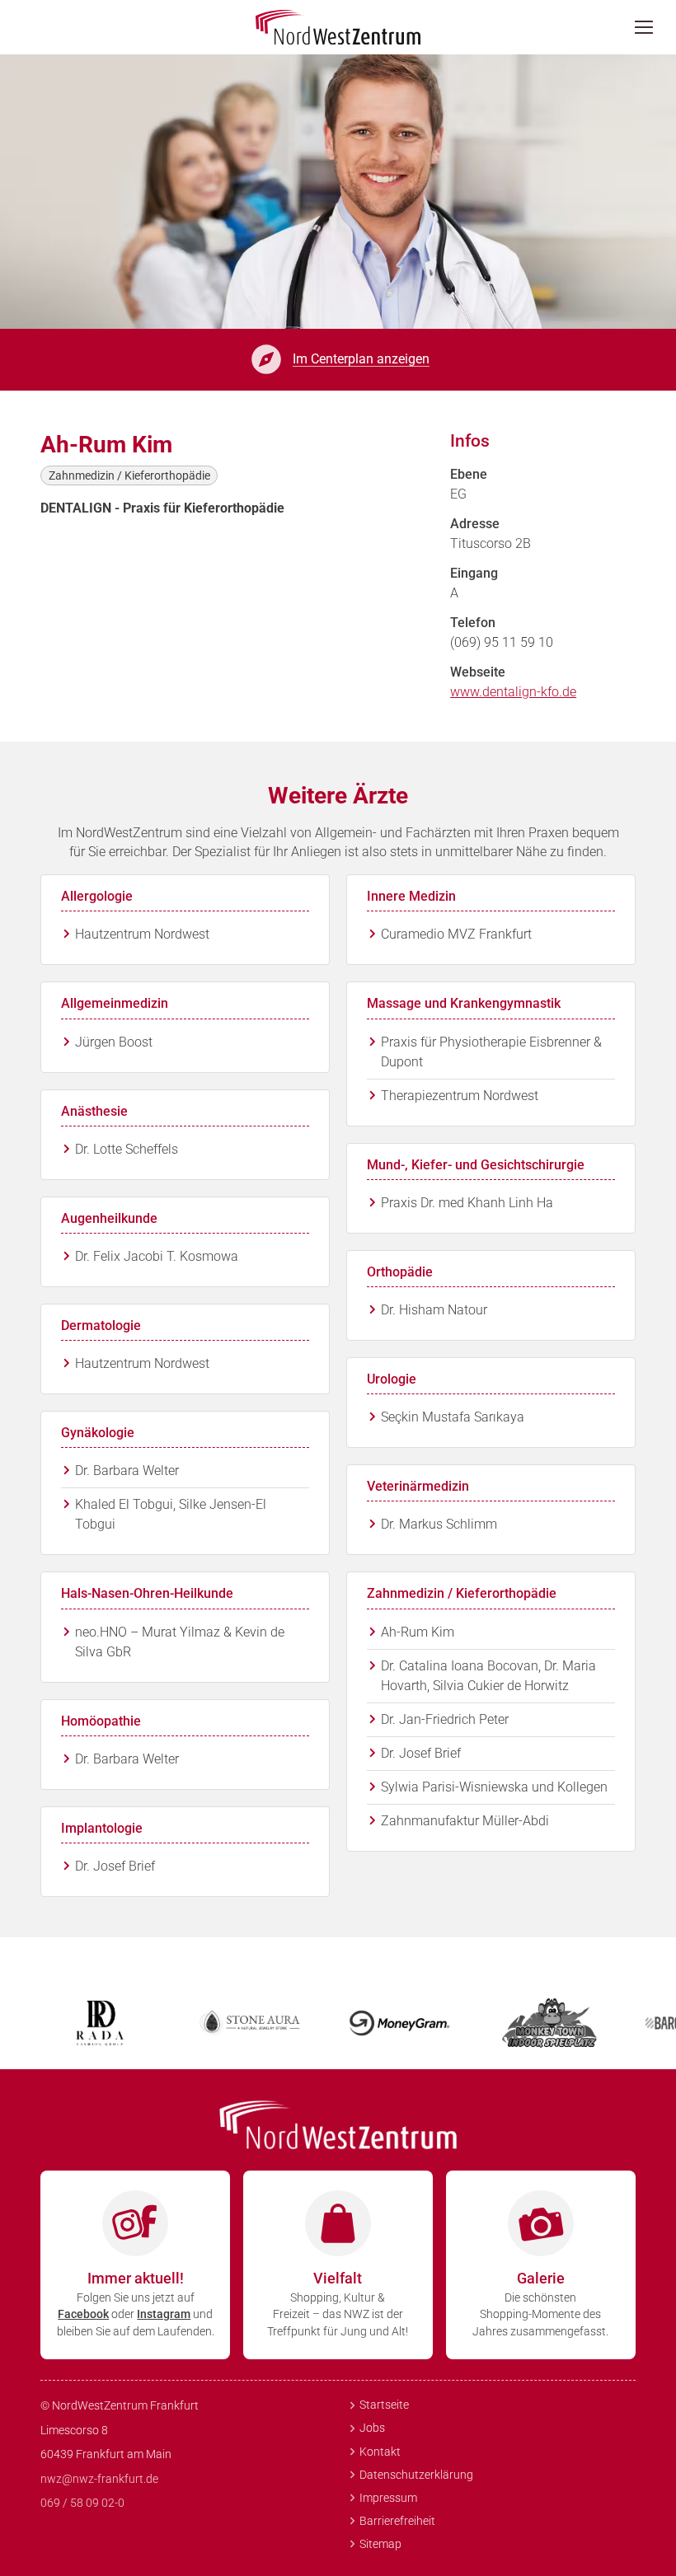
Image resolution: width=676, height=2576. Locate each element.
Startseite (384, 2405)
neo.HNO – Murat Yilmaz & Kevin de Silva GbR (180, 1642)
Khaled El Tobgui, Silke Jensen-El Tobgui (171, 1514)
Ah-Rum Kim (418, 1632)
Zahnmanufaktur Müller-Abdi (465, 1821)
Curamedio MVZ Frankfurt (456, 934)
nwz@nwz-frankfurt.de (99, 2479)
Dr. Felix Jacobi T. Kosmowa (157, 1256)
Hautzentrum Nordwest (142, 934)
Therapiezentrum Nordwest (460, 1096)
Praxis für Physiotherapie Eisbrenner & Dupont (491, 1052)
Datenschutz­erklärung (416, 2475)
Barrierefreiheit (397, 2521)
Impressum (388, 2498)
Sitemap (380, 2544)
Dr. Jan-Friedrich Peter (445, 1719)
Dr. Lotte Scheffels (127, 1149)
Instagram (164, 2314)
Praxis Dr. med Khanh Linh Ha (467, 1203)
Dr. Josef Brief (115, 1866)
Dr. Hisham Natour (434, 1310)
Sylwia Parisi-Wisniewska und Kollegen (494, 1787)
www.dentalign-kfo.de (513, 692)
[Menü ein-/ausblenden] (649, 27)
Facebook (83, 2314)
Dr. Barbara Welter (127, 1471)
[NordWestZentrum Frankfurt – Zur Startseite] (338, 27)
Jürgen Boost (114, 1042)
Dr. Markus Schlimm (439, 1524)
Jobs (372, 2428)
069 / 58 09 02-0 (82, 2503)
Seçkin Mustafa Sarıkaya (453, 1417)
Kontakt (380, 2452)
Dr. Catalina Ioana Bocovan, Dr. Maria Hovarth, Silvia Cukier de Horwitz (488, 1676)
